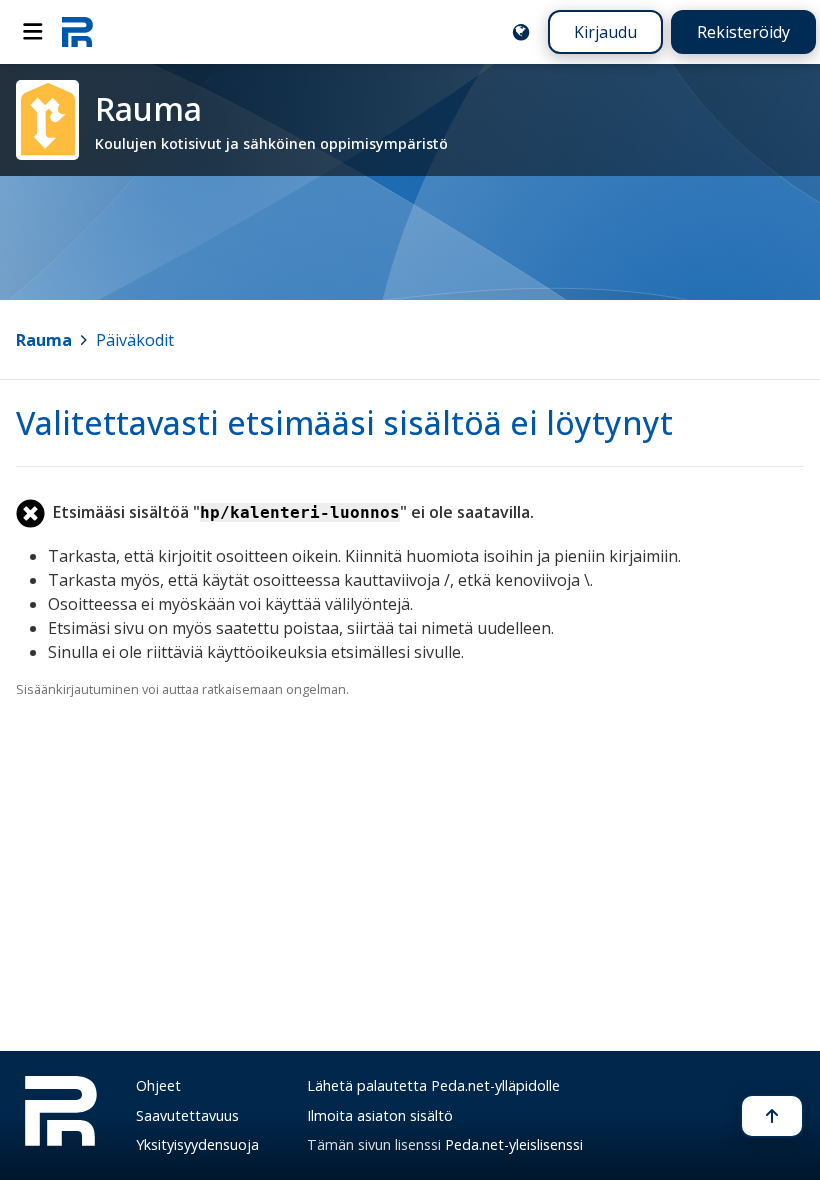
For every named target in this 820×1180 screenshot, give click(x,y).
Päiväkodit (135, 340)
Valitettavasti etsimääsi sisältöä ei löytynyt (344, 422)
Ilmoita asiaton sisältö (380, 1115)
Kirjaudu (605, 32)
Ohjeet (158, 1085)
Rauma (44, 340)
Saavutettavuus (187, 1115)
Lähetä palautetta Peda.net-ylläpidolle (433, 1085)
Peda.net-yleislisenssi (514, 1144)
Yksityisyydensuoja (197, 1144)
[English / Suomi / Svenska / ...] (521, 32)
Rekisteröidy (743, 32)
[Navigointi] (33, 32)
